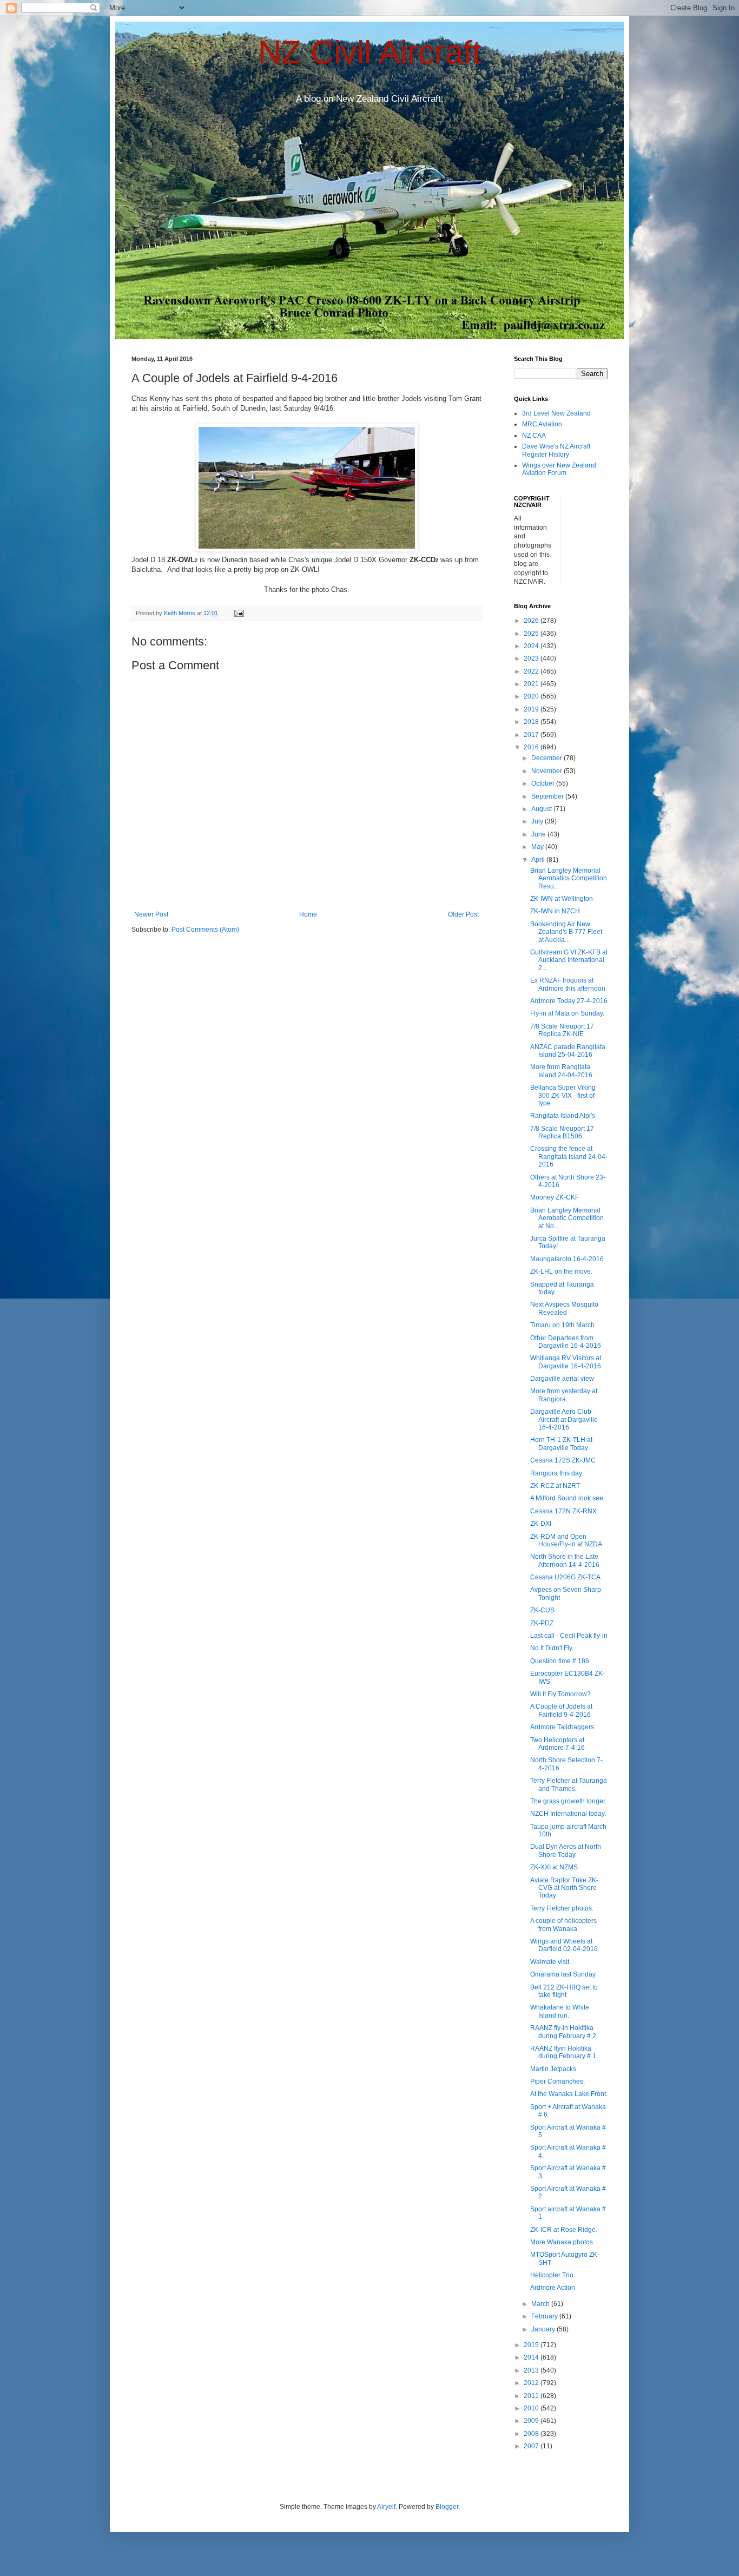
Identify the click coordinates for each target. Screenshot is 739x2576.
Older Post (463, 914)
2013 (532, 2370)
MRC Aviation (542, 424)
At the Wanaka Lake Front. (569, 2094)
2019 (532, 709)
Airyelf (386, 2507)
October (544, 783)
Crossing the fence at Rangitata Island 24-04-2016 (569, 1157)
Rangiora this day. (557, 1473)
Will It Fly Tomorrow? (560, 1694)
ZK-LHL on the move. (561, 1271)
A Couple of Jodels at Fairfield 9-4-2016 (561, 1710)
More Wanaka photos (562, 2242)
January (544, 2329)
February (545, 2316)
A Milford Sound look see (567, 1498)
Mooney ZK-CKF (555, 1197)
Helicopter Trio (552, 2275)
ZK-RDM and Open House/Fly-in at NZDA (566, 1540)
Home (308, 914)
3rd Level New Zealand (556, 413)
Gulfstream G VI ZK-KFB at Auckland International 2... (569, 960)
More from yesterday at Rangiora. (564, 1395)
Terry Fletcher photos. (562, 1908)
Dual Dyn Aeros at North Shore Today (566, 1850)
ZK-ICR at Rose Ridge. (564, 2230)
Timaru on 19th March (562, 1325)
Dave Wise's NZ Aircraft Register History (556, 450)
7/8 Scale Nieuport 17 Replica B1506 (562, 1132)
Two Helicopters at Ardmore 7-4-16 (557, 1744)
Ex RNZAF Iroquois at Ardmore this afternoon (568, 984)
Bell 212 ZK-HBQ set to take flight (564, 1991)
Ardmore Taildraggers (562, 1727)
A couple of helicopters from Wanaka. (563, 1925)
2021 (532, 684)
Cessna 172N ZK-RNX (563, 1511)
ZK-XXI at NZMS (554, 1867)
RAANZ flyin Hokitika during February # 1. (564, 2052)
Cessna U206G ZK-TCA (565, 1577)
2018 (532, 722)
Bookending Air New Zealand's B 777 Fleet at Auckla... (566, 932)
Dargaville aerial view (562, 1379)
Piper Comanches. (557, 2081)
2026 (532, 621)
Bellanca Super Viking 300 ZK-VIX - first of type (563, 1095)
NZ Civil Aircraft (370, 52)
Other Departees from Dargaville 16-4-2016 (566, 1342)
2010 (532, 2408)
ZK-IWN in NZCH (555, 911)
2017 (532, 735)
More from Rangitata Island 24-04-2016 (561, 1071)
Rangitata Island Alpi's (563, 1116)
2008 (532, 2434)
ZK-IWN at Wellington (562, 899)
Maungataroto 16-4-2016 (567, 1259)
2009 (532, 2421)
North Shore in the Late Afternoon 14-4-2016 (565, 1560)
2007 (532, 2446)
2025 (532, 634)
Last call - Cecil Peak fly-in (569, 1636)
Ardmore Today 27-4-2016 (569, 1001)
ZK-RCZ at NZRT (555, 1486)
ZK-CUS (542, 1610)
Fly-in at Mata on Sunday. (567, 1013)
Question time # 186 (560, 1661)
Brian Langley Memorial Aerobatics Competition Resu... (569, 878)
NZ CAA (534, 436)
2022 (532, 671)
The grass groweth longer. (568, 1801)
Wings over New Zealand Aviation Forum (559, 469)
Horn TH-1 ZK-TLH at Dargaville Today (561, 1444)
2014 (532, 2357)
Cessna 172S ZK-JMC (563, 1460)
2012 (532, 2383)
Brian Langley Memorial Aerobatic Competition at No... (567, 1218)
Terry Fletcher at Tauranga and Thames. (569, 1784)
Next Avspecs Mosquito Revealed (564, 1308)
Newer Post (151, 914)
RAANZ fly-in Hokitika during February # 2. (564, 2032)
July (538, 821)
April (539, 860)
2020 (532, 696)
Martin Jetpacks (553, 2069)
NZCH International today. (568, 1814)
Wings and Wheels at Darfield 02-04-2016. (565, 1945)
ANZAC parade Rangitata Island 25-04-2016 (568, 1051)
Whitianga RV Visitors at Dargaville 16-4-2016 (566, 1362)
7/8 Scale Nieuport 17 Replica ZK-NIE (562, 1030)
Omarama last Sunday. (563, 1974)
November (547, 771)
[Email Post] (239, 613)
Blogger (447, 2507)
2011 (532, 2396)
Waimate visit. (550, 1962)
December (547, 758)
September (548, 796)
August (542, 809)
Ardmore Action (553, 2288)
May (538, 847)
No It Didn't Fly (551, 1648)
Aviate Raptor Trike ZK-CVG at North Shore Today (564, 1888)
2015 (532, 2345)
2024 (532, 646)
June (539, 834)
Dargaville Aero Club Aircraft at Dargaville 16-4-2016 (564, 1419)
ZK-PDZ (542, 1623)
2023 (532, 658)
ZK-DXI (541, 1524)
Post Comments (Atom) (205, 930)
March (541, 2304)
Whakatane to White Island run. (560, 2011)
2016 (532, 747)
